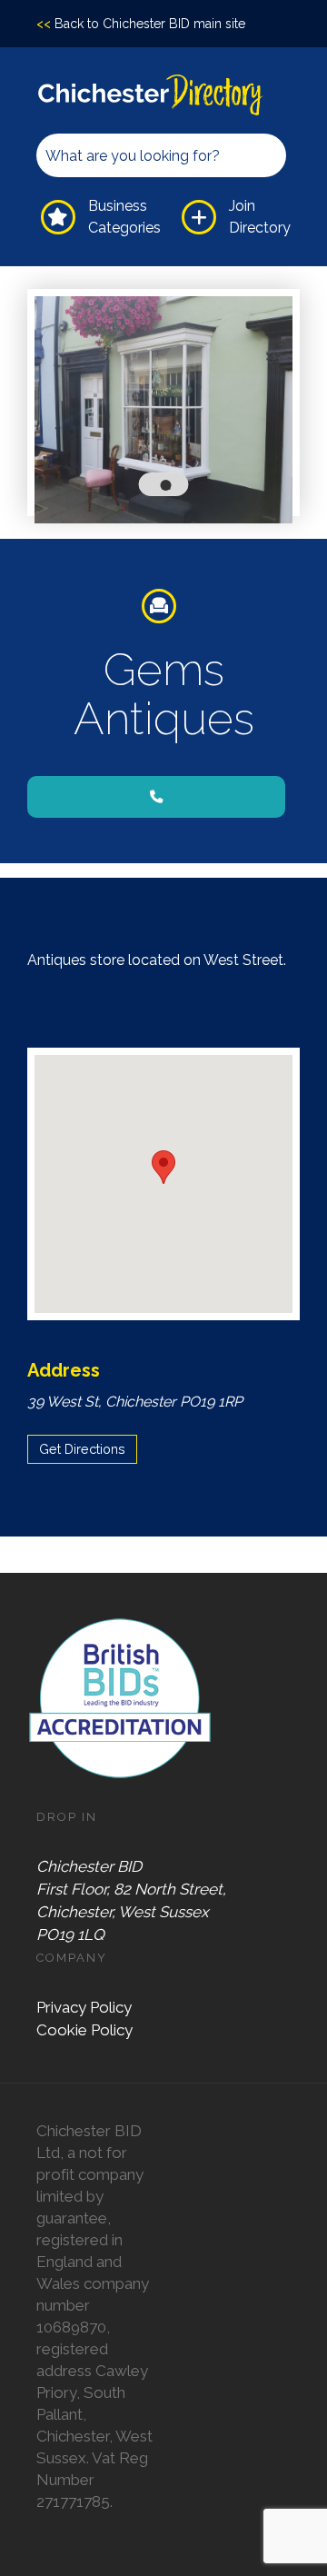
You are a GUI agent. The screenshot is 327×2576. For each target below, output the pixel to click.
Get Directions (82, 1449)
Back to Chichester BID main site (141, 24)
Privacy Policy (84, 2007)
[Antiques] (164, 606)
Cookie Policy (84, 2030)
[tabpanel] (163, 410)
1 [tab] (170, 489)
